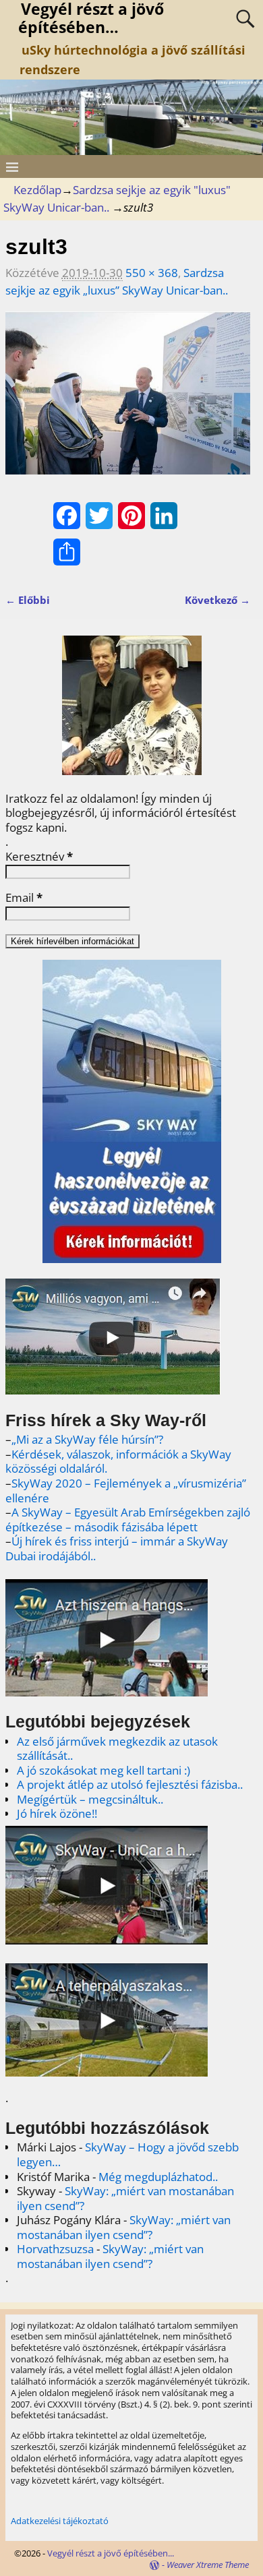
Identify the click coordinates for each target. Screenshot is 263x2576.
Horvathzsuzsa (55, 2249)
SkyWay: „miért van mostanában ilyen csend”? (125, 2198)
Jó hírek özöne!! (57, 1813)
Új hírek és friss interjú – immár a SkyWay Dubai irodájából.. (117, 1548)
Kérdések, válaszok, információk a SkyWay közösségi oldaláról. (118, 1462)
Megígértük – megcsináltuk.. (90, 1799)
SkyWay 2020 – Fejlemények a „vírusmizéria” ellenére (126, 1491)
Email (24, 898)
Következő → (217, 600)
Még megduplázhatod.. (158, 2177)
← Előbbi (28, 600)
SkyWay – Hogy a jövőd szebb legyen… (128, 2154)
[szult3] (128, 402)
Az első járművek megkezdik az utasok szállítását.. (117, 1749)
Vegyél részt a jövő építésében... (111, 2553)
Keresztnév (39, 857)
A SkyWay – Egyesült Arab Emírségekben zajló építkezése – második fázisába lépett (128, 1520)
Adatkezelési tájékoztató (60, 2521)
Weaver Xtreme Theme (208, 2565)
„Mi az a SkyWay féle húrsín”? (87, 1439)
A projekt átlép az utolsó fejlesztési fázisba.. (130, 1784)
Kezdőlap (37, 190)
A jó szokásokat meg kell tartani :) (104, 1770)
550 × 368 (152, 273)
